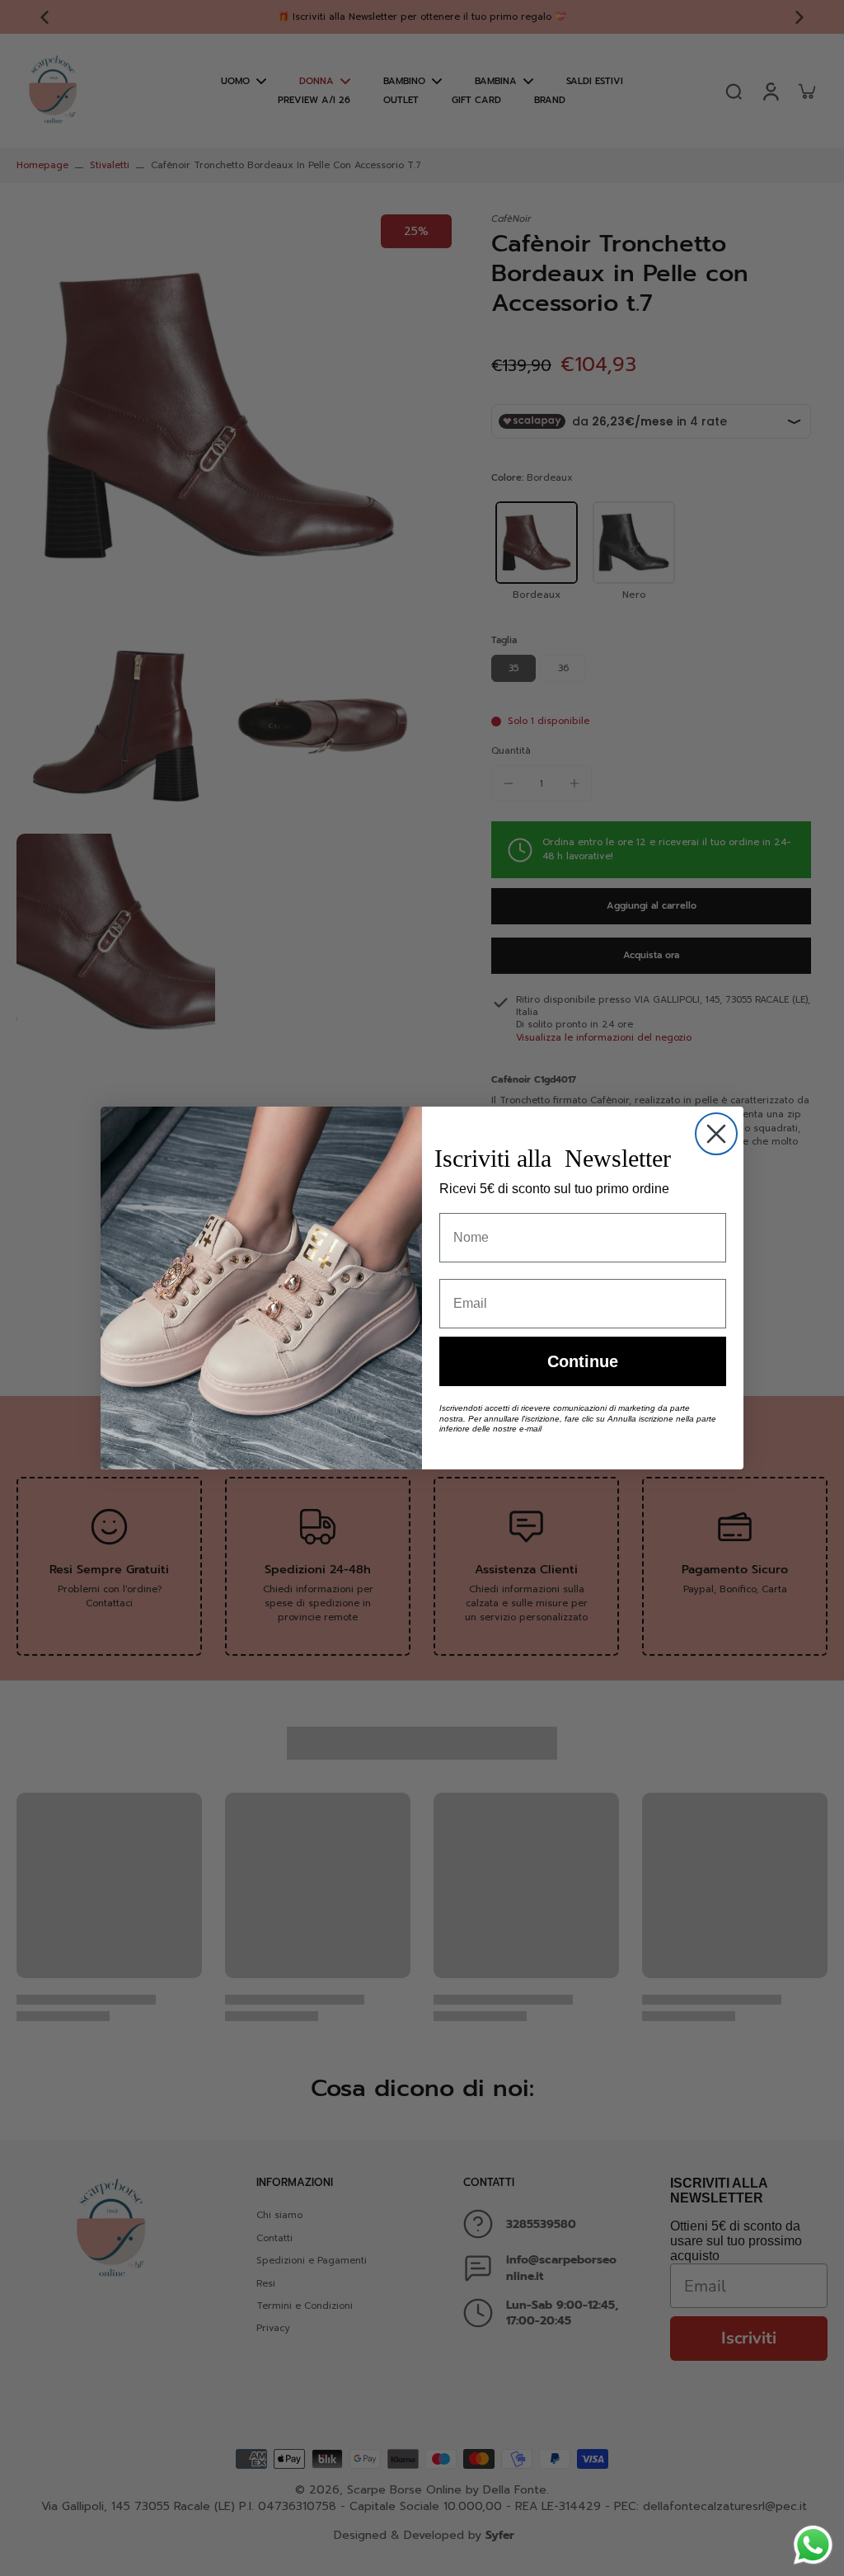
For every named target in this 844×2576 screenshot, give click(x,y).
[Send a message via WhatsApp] (813, 2545)
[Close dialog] (716, 1134)
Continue (583, 1361)
